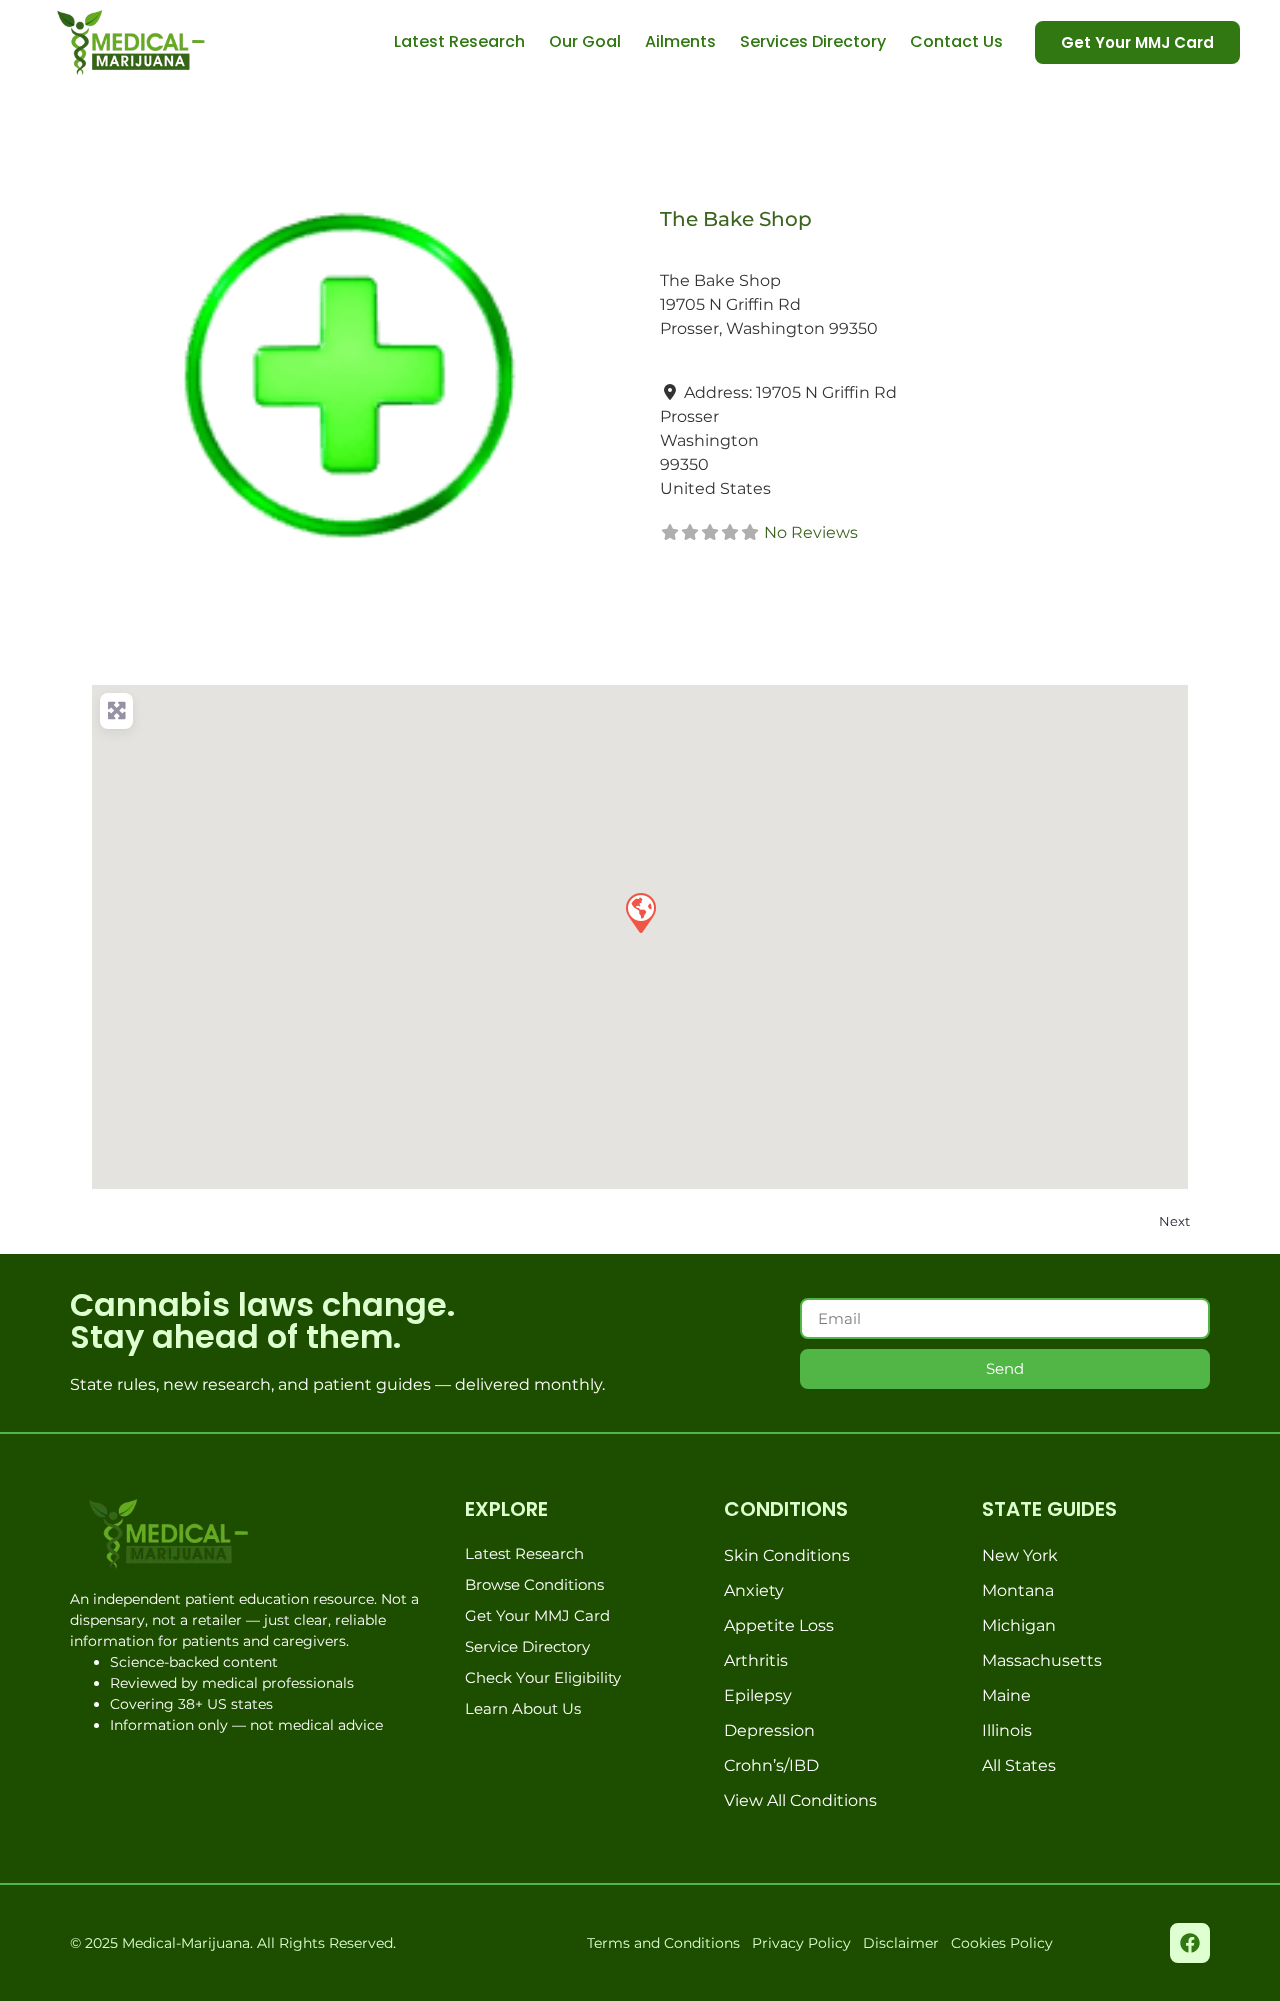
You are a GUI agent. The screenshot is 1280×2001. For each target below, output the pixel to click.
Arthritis (756, 1660)
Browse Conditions (534, 1584)
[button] (640, 912)
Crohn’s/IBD (771, 1765)
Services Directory (813, 41)
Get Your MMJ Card (537, 1615)
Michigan (1019, 1625)
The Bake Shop (736, 219)
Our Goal (585, 41)
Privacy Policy (801, 1943)
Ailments (680, 41)
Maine (1006, 1695)
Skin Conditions (787, 1555)
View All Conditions (800, 1800)
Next (1174, 1221)
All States (1019, 1765)
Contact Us (956, 41)
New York (1020, 1555)
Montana (1018, 1590)
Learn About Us (523, 1708)
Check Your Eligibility (543, 1677)
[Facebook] (1190, 1943)
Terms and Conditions (663, 1943)
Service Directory (527, 1646)
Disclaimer (901, 1943)
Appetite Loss (779, 1625)
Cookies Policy (1002, 1943)
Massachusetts (1042, 1660)
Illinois (1007, 1730)
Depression (769, 1730)
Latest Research (459, 41)
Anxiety (754, 1590)
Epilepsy (758, 1695)
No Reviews (811, 532)
